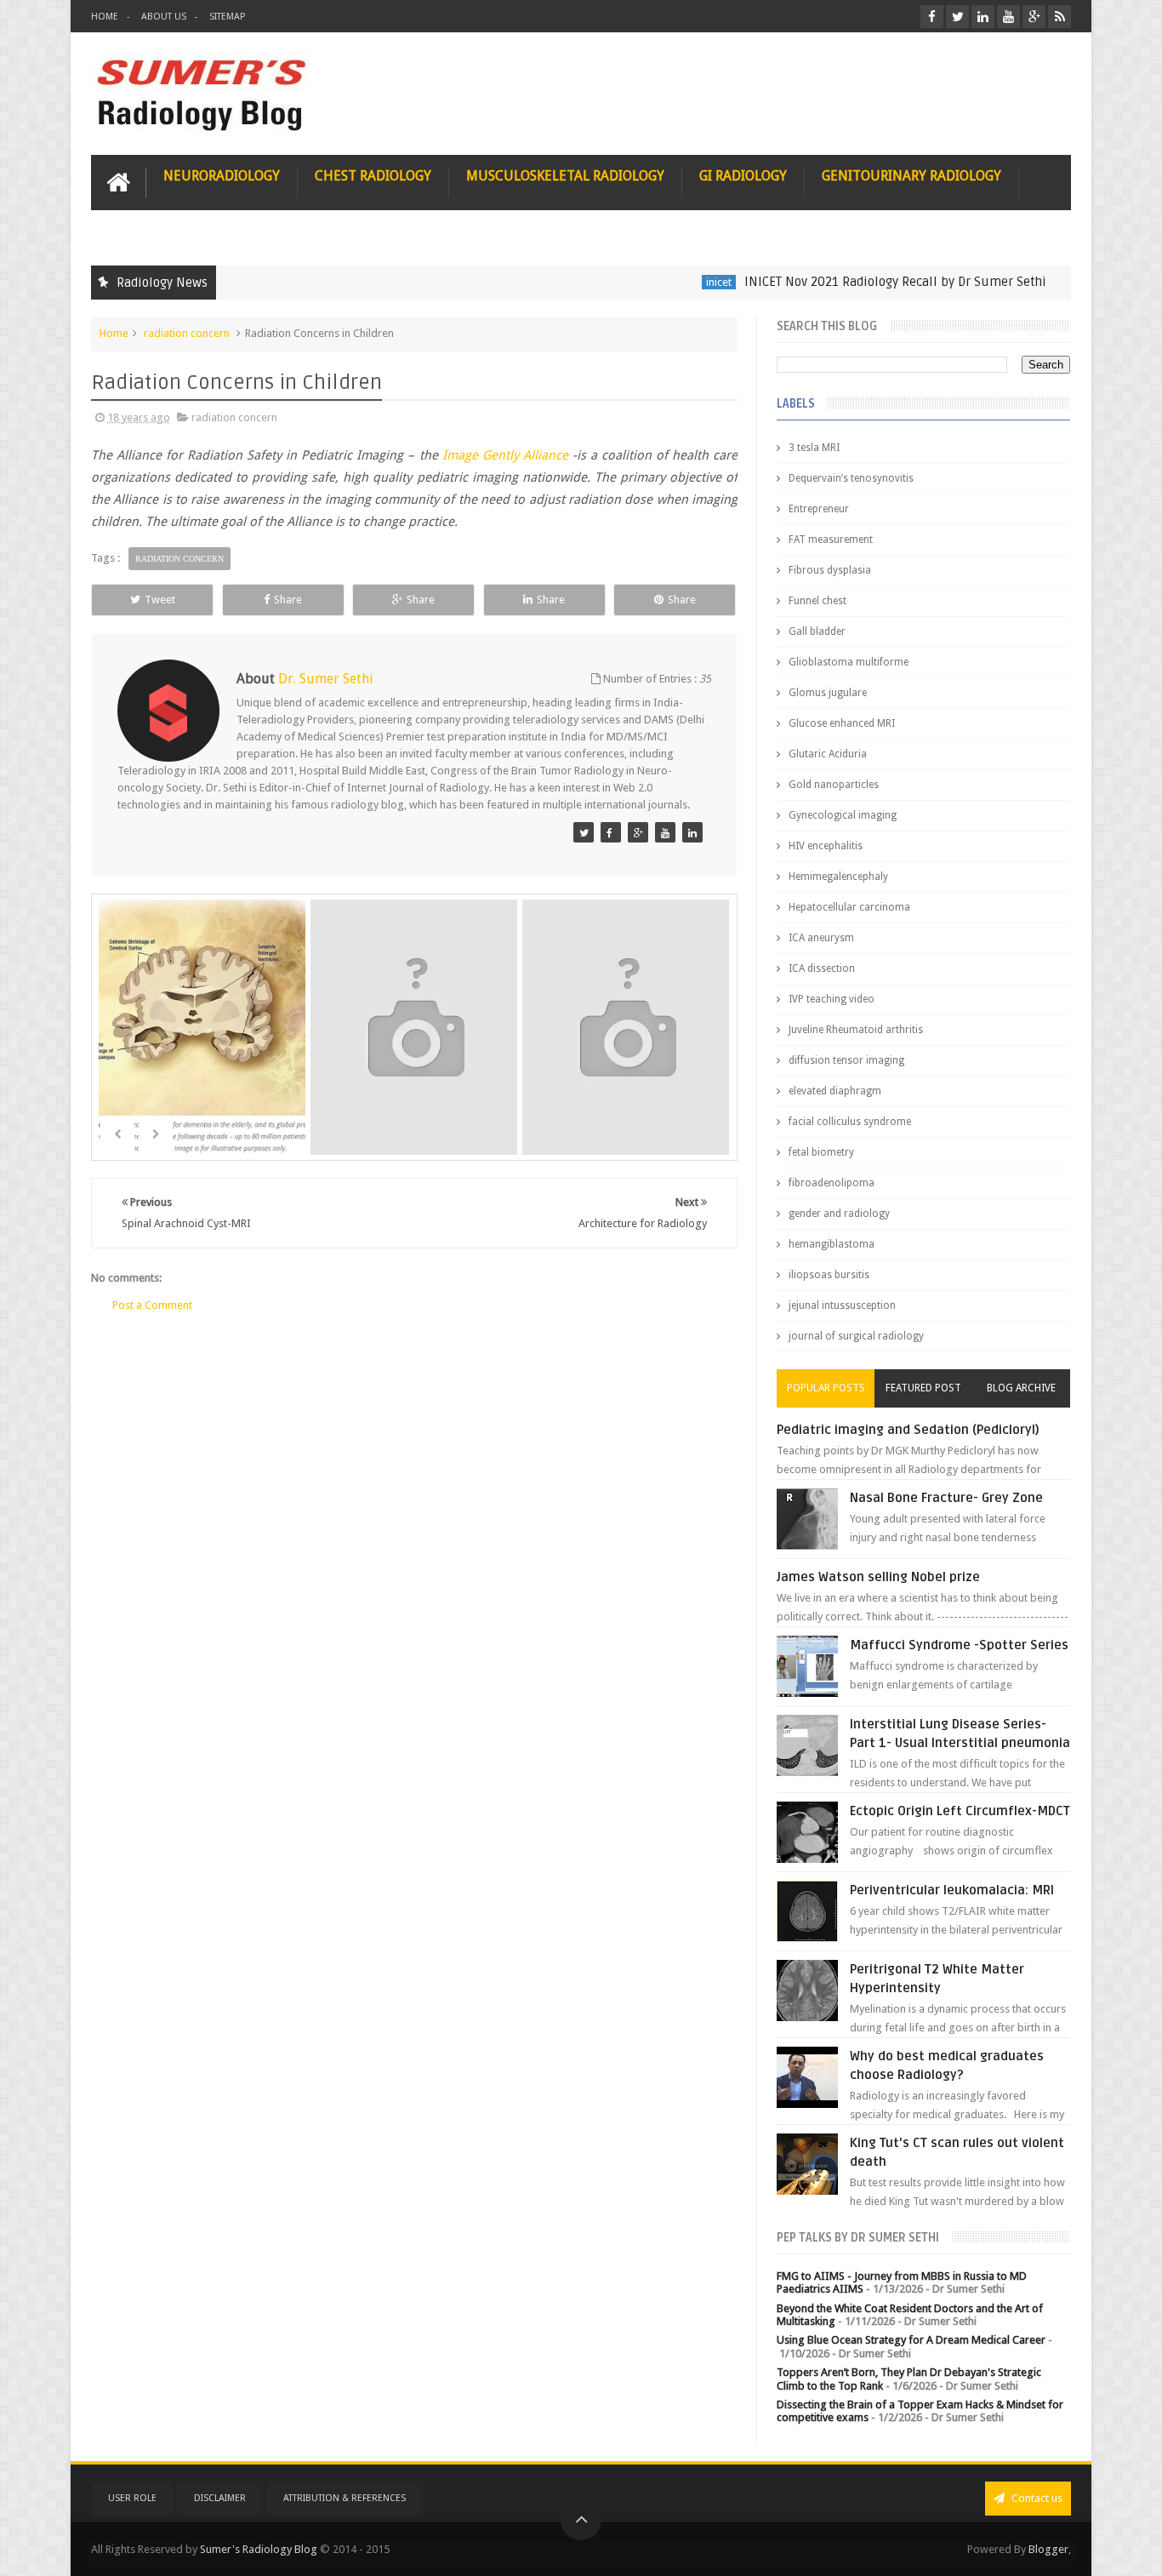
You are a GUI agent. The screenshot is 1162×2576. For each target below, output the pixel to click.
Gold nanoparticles (834, 785)
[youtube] (1008, 17)
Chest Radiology (373, 176)
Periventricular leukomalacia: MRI (952, 1890)
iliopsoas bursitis (829, 1275)
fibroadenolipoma (832, 1183)
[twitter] (957, 17)
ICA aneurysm (821, 938)
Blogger (1048, 2549)
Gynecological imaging (843, 815)
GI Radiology (743, 176)
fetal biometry (821, 1152)
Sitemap (227, 17)
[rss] (1059, 17)
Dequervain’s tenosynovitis (851, 478)
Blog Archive (1021, 1388)
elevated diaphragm (835, 1091)
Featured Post (923, 1388)
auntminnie (1054, 282)
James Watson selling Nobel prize (878, 1577)
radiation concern (187, 333)
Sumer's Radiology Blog (259, 2549)
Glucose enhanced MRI (842, 723)
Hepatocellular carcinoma (849, 907)
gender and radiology (839, 1214)
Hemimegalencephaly (838, 877)
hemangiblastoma (832, 1244)
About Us (164, 17)
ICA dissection (822, 968)
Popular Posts (826, 1388)
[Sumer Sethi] (584, 832)
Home (105, 17)
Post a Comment (152, 1305)
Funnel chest (817, 601)
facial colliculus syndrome (850, 1122)
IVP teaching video (832, 999)
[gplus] (1034, 17)
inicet (670, 282)
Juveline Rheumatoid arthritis (856, 1030)
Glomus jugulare (828, 693)
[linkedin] (983, 17)
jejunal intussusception (842, 1305)
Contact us (1036, 2498)
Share (288, 600)
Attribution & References (345, 2498)
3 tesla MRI (814, 448)
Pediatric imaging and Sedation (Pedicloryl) (908, 1430)
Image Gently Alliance (505, 455)
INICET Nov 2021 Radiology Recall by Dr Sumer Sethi (847, 282)
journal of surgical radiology (856, 1336)
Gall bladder (817, 631)
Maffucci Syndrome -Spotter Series (959, 1645)
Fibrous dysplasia (830, 570)
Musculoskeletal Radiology (565, 176)
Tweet (160, 600)
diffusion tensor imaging (846, 1060)
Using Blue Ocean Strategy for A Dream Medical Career (911, 2340)
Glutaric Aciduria (828, 754)
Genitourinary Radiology (911, 176)
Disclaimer (220, 2498)
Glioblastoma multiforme (849, 662)
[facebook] (932, 17)
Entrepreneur (819, 509)
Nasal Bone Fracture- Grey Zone (946, 1498)
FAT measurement (831, 540)
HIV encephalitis (826, 846)
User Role (132, 2498)
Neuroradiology (222, 176)
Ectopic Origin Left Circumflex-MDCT (960, 1811)
